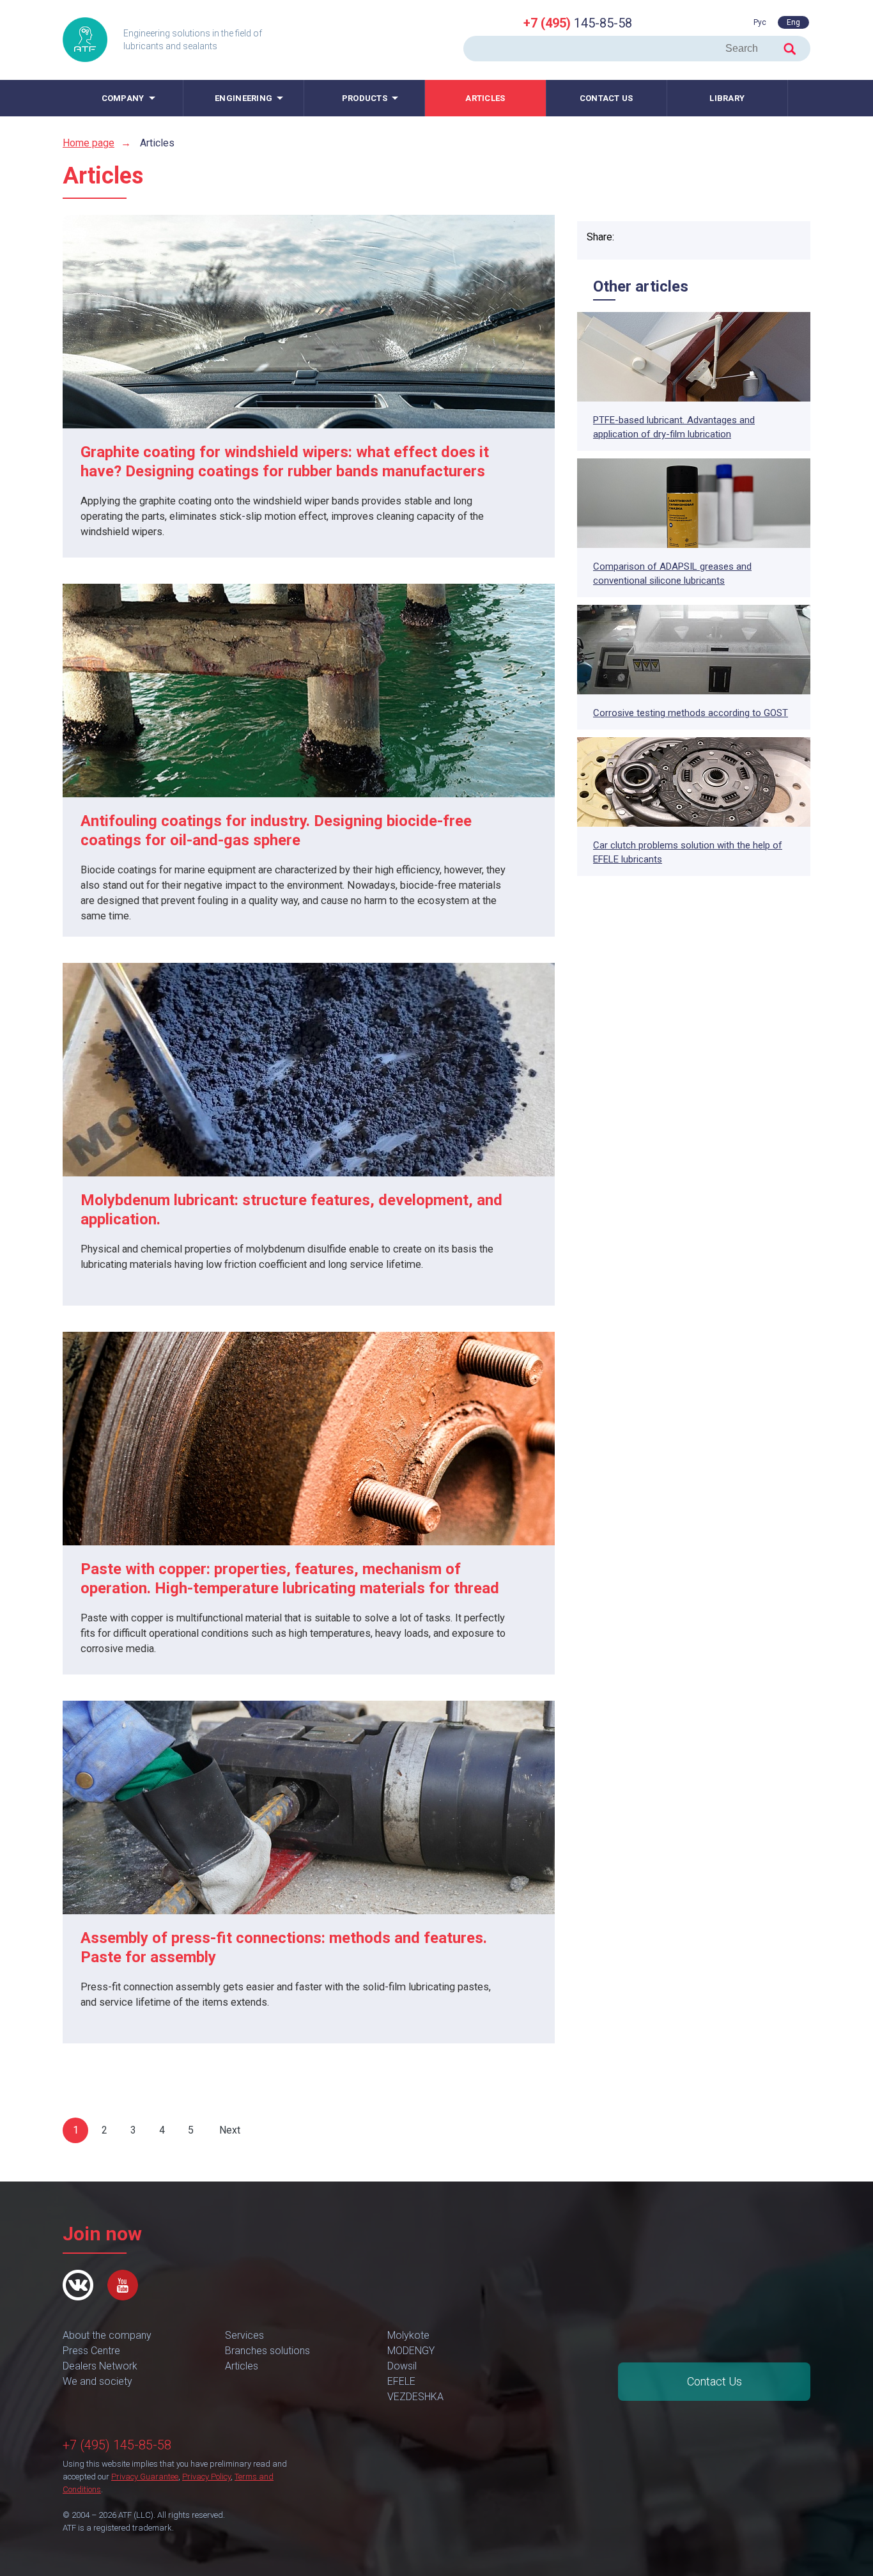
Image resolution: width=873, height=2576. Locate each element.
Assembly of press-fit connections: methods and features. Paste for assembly (284, 1948)
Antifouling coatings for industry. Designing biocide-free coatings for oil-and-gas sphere (276, 831)
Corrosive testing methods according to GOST (691, 713)
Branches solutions (267, 2351)
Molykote (408, 2335)
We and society (97, 2381)
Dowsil (402, 2366)
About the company (107, 2335)
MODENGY (411, 2351)
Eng (793, 22)
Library (727, 98)
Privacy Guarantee (145, 2477)
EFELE (401, 2381)
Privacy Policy (206, 2477)
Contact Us (715, 2381)
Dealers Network (100, 2366)
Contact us (606, 98)
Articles (485, 98)
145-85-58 (578, 23)
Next (230, 2130)
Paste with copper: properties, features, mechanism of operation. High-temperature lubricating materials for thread (290, 1579)
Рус (760, 22)
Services (244, 2335)
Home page (89, 143)
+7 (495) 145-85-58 (117, 2445)
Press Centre (91, 2351)
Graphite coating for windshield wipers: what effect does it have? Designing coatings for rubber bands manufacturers (285, 462)
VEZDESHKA (415, 2397)
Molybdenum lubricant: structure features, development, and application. (291, 1210)
